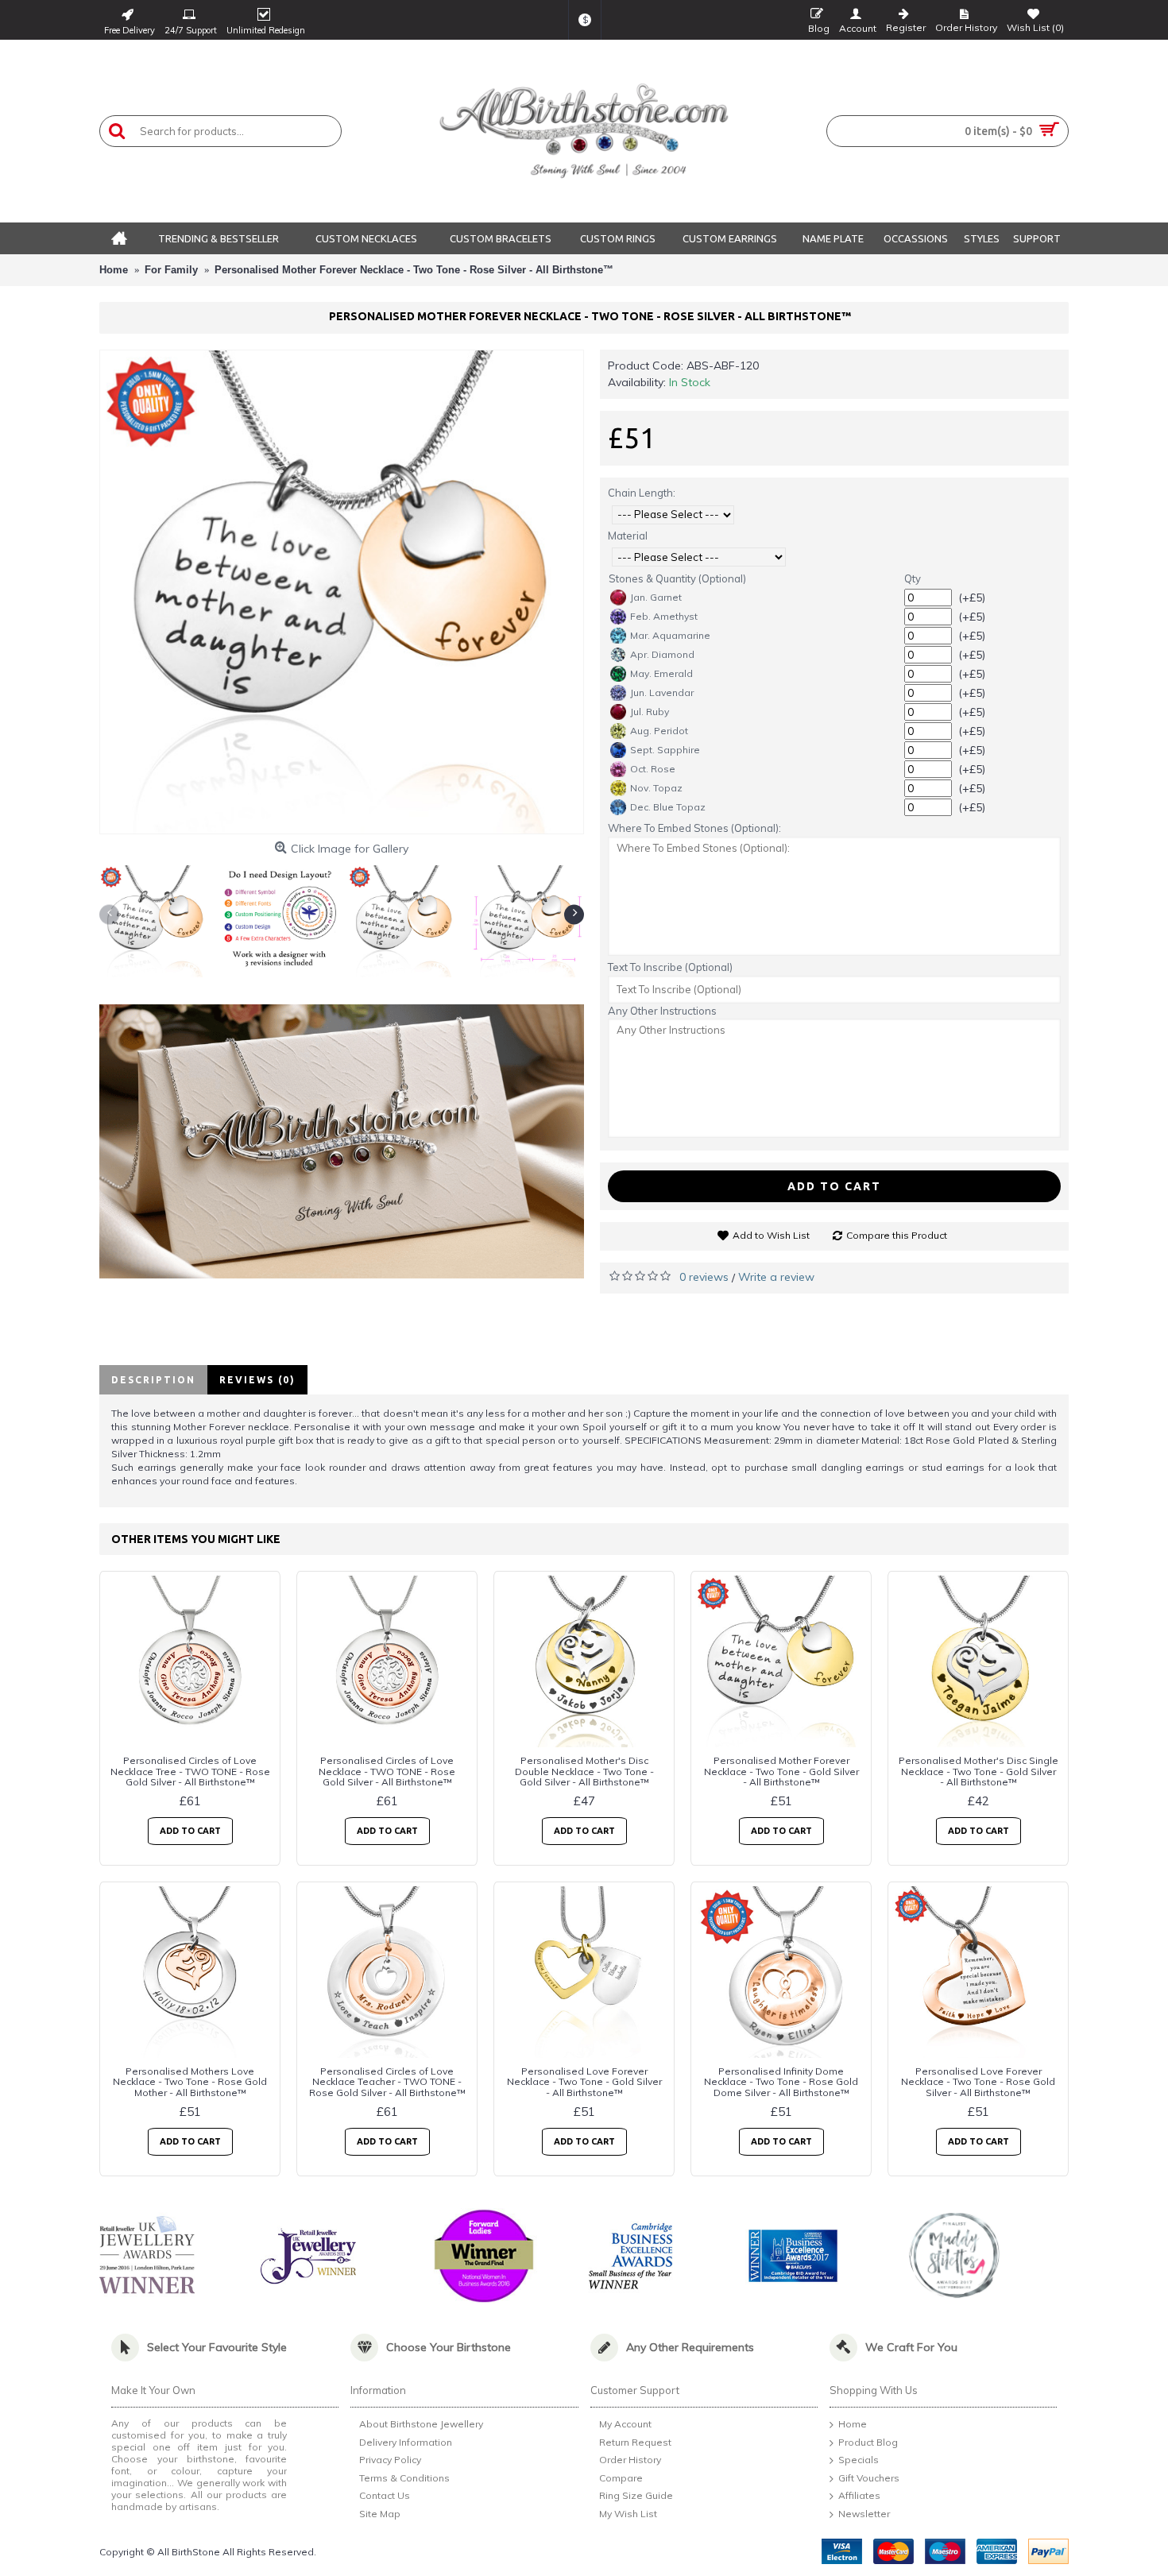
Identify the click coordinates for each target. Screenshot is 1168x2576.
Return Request (635, 2442)
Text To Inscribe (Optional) (670, 967)
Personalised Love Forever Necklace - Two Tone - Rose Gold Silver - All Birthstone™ (978, 2081)
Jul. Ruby (650, 712)
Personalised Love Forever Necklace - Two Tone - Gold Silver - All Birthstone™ (584, 2081)
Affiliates (859, 2496)
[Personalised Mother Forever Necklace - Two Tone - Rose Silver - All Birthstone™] (342, 592)
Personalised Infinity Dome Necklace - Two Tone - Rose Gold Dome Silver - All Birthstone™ (781, 2081)
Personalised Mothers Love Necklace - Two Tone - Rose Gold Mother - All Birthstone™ (190, 2081)
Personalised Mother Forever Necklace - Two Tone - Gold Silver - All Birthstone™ (781, 1771)
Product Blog (868, 2442)
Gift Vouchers (869, 2478)
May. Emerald (661, 673)
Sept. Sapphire (665, 750)
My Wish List (628, 2514)
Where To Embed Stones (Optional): (694, 828)
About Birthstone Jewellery (421, 2424)
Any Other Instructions (662, 1011)
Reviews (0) (257, 1380)
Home (853, 2424)
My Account (625, 2424)
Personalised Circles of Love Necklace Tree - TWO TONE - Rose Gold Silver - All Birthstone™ (190, 1771)
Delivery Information (406, 2442)
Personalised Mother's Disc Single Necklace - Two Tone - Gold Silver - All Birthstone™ (978, 1771)
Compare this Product (897, 1235)
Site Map (380, 2514)
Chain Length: (642, 493)
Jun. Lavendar (662, 692)
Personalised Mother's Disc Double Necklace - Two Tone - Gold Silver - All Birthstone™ (584, 1771)
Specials (859, 2460)
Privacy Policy (390, 2460)
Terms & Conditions (404, 2478)
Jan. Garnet (656, 597)
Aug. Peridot (659, 731)
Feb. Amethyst (664, 616)
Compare (621, 2478)
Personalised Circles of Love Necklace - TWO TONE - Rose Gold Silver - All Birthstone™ (387, 1771)
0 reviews (704, 1277)
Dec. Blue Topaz (668, 807)
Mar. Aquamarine (670, 635)
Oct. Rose (653, 769)
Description (153, 1380)
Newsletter (864, 2514)
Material (628, 536)
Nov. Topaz (656, 788)
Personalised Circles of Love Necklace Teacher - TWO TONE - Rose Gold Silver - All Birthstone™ (387, 2081)
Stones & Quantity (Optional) (677, 578)
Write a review (776, 1277)
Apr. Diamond (662, 654)
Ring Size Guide (636, 2496)
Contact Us (385, 2496)
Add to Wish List (771, 1235)
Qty (913, 578)
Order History (630, 2460)
